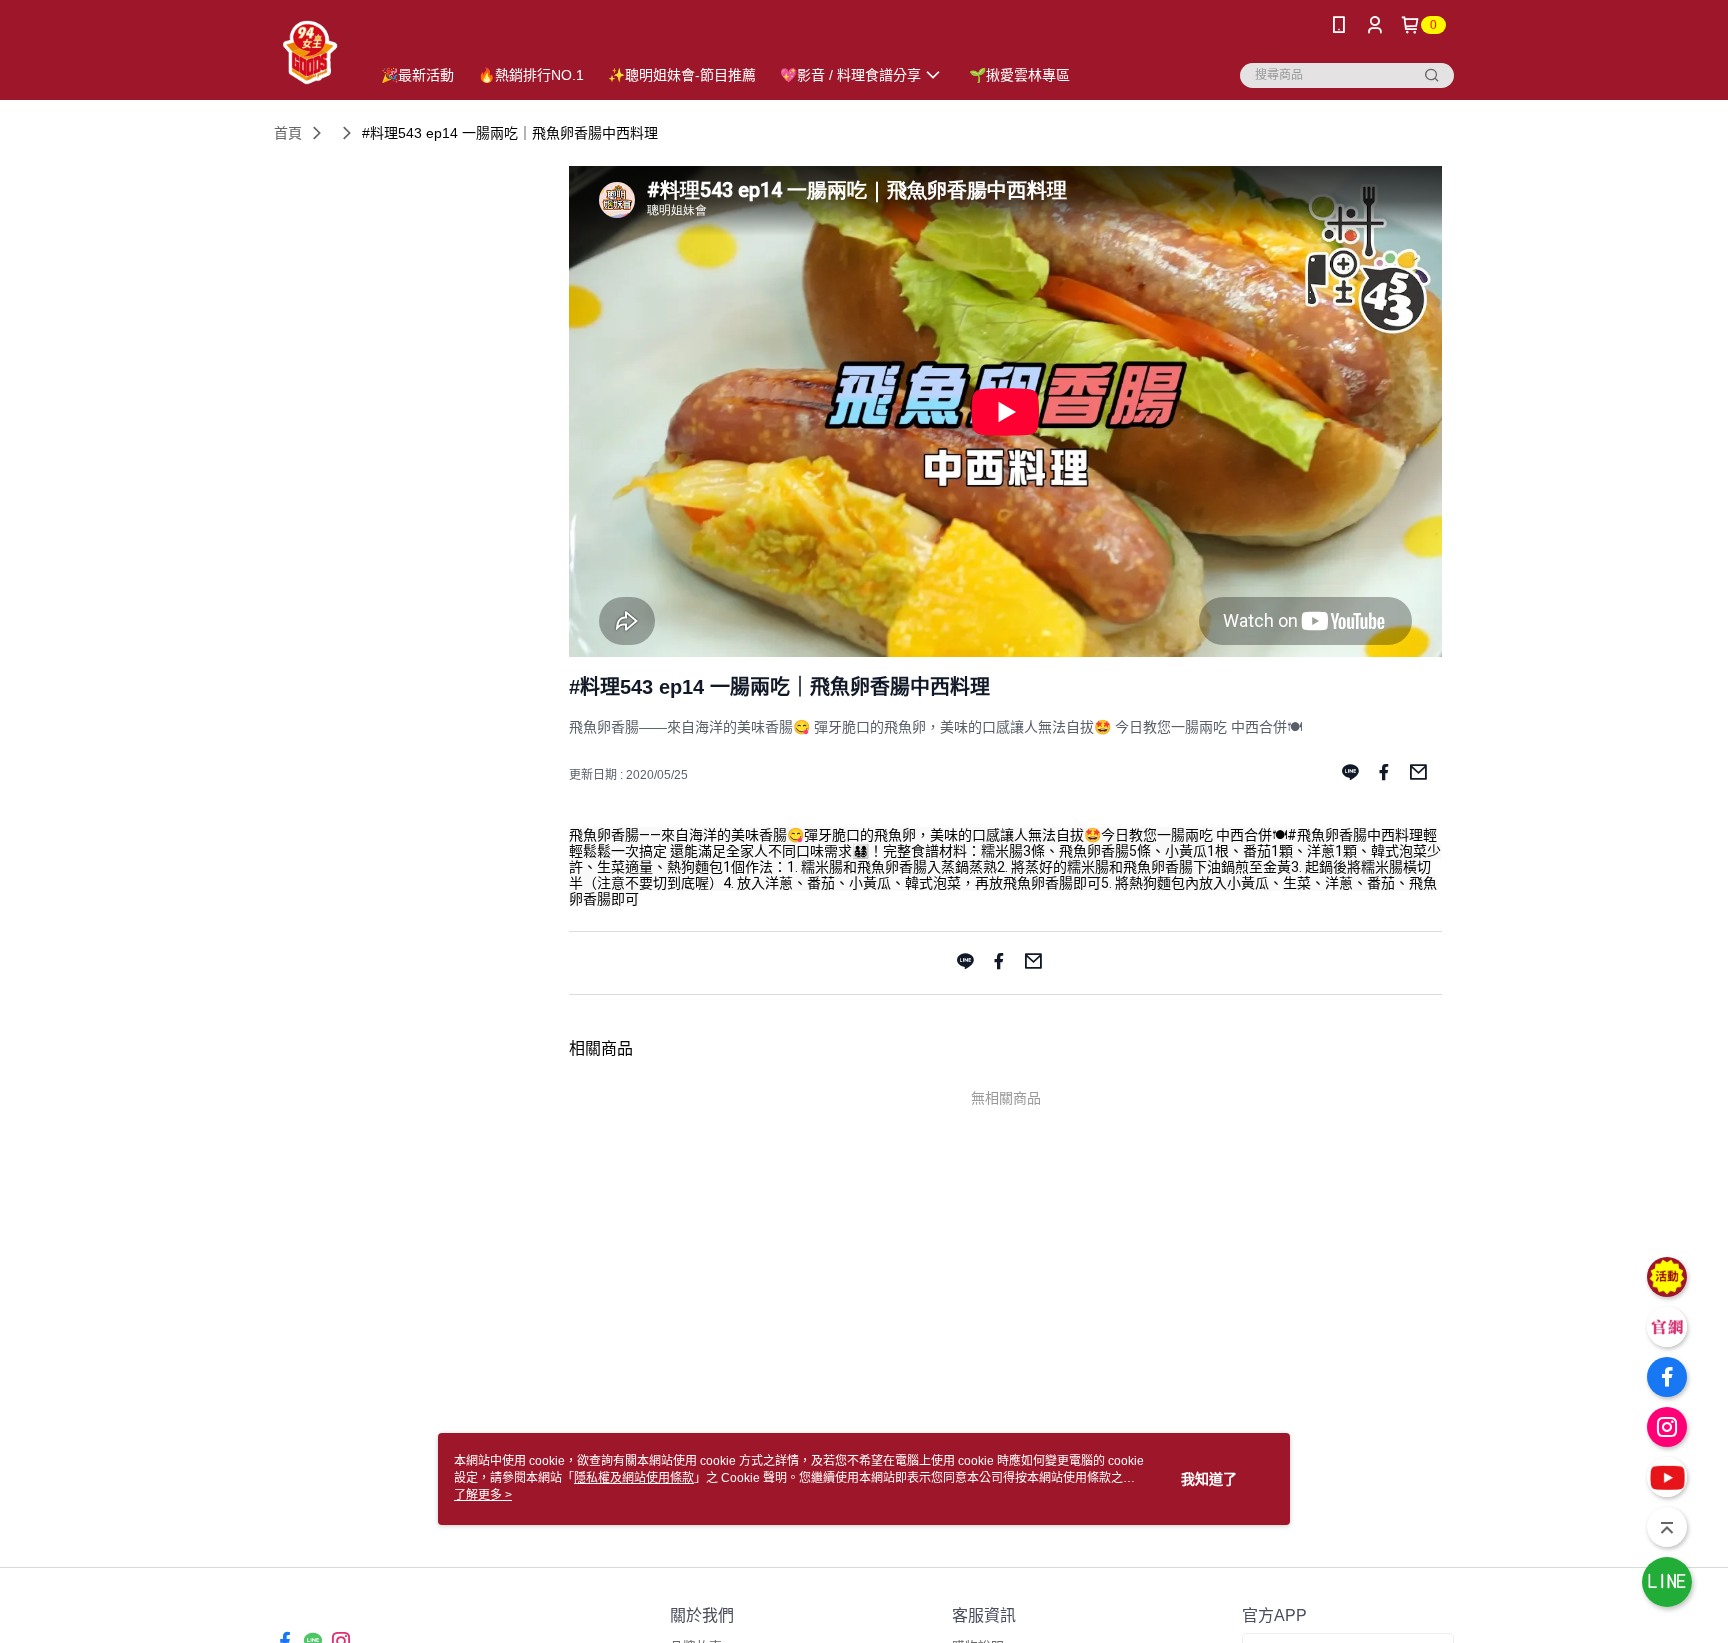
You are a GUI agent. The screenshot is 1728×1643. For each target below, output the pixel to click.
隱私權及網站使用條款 (634, 1478)
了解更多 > (483, 1495)
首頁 (288, 133)
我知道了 (1209, 1479)
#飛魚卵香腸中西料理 (1355, 835)
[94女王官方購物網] (309, 52)
